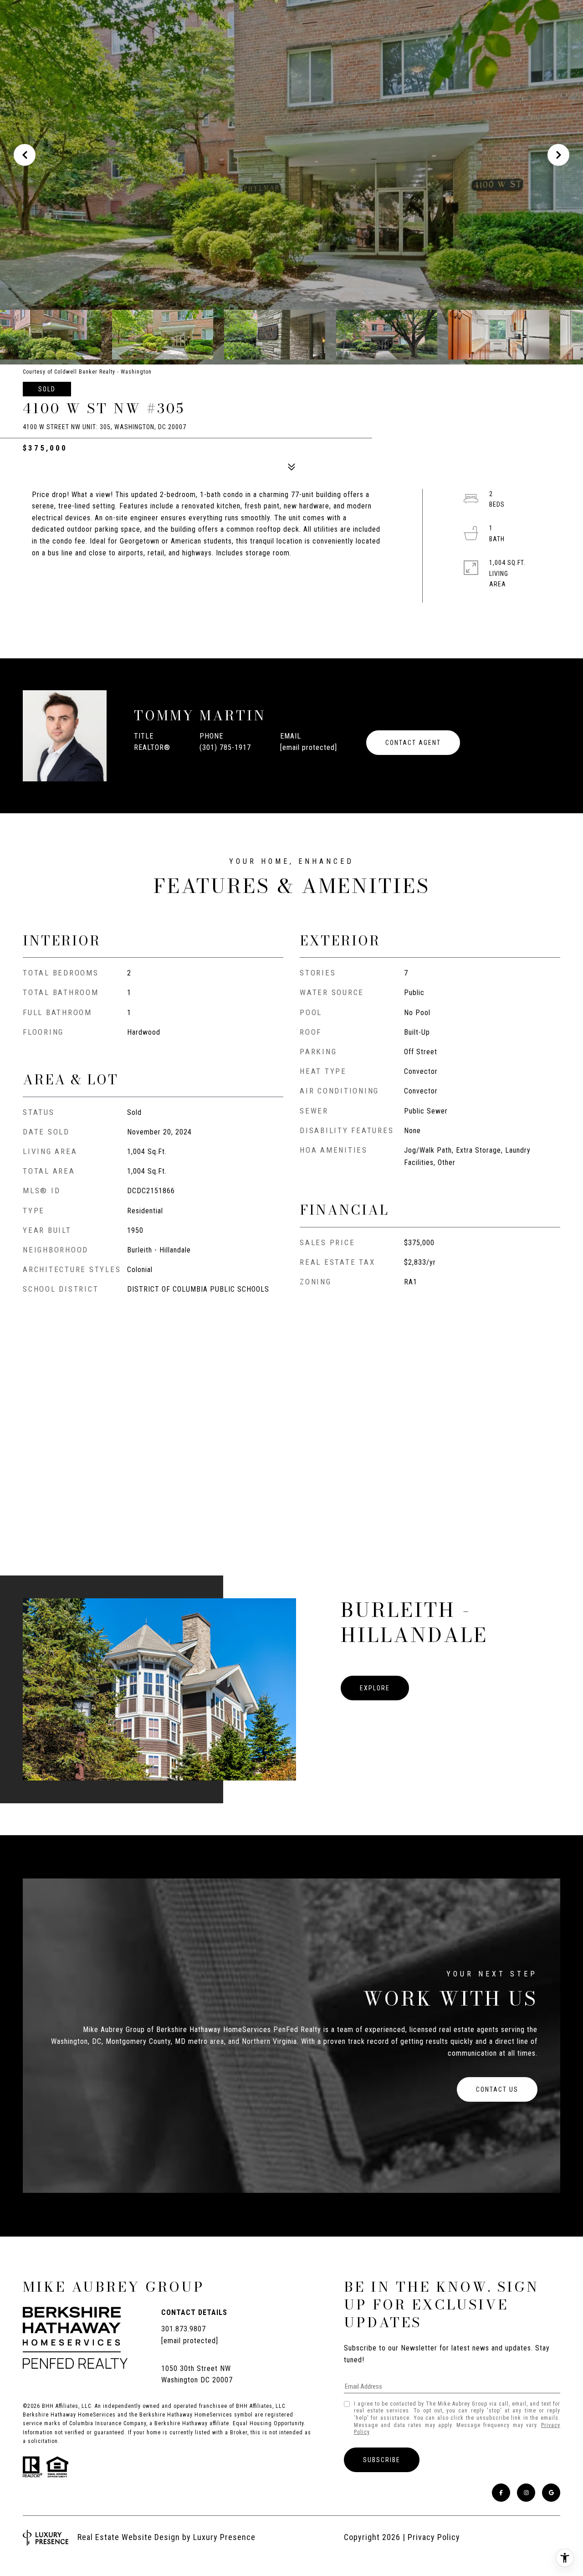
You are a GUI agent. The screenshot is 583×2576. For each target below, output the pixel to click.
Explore (375, 1688)
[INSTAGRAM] (526, 2493)
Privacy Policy (434, 2537)
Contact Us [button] (497, 2089)
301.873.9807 (184, 2329)
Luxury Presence (224, 2537)
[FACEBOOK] (501, 2493)
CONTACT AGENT (413, 743)
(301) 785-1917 (225, 747)
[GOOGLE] (551, 2493)
